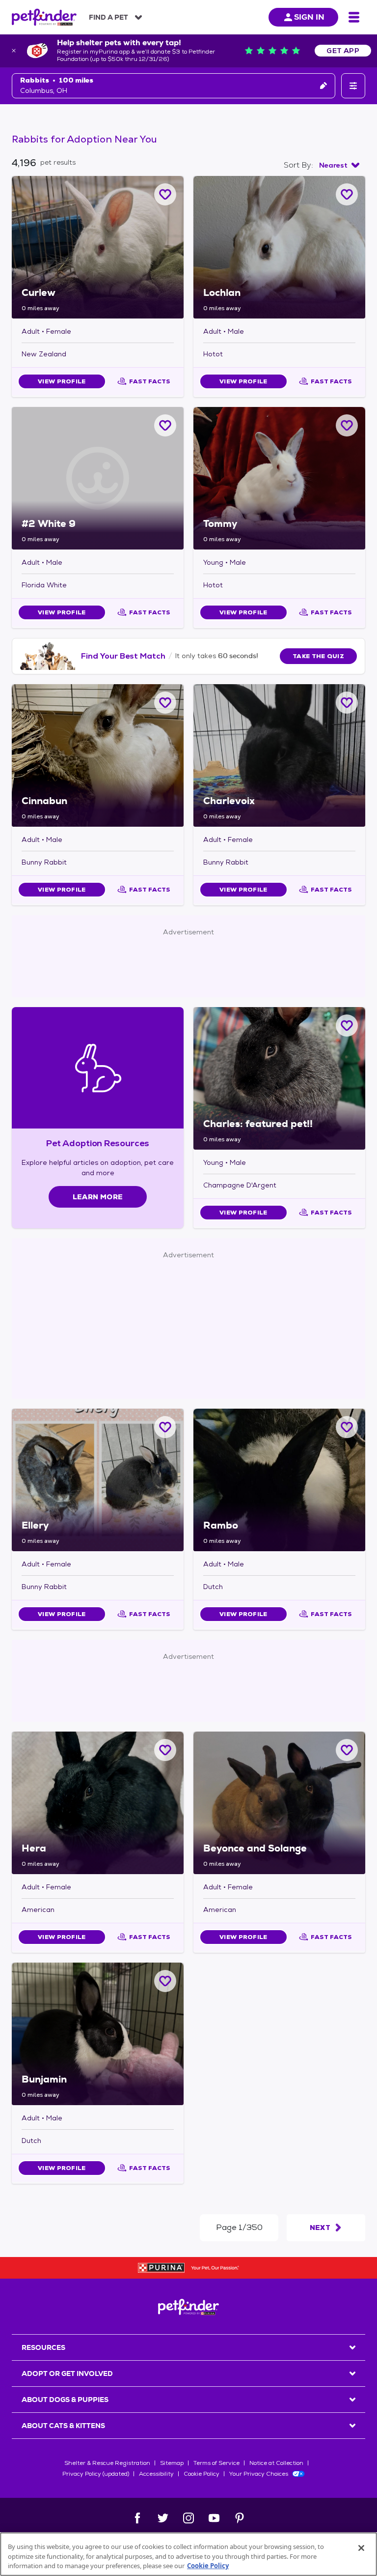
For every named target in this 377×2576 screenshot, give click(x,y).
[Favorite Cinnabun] (165, 703)
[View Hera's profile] (98, 1803)
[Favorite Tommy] (347, 425)
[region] (188, 2554)
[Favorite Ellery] (165, 1427)
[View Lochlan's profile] (279, 247)
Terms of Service (216, 2463)
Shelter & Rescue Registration (107, 2463)
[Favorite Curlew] (165, 194)
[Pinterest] (240, 2518)
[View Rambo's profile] (279, 1480)
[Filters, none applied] (353, 86)
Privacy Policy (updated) (96, 2474)
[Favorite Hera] (165, 1750)
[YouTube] (214, 2518)
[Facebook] (137, 2518)
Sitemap (172, 2463)
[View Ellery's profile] (98, 1480)
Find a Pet (108, 17)
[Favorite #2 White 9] (165, 425)
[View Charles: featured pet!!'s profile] (279, 1078)
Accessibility (156, 2474)
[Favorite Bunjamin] (165, 1981)
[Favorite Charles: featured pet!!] (347, 1026)
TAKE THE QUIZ (318, 656)
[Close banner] (14, 51)
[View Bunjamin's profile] (98, 2034)
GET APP (343, 51)
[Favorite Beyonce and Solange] (347, 1750)
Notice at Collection (276, 2463)
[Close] (361, 2548)
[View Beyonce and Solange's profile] (279, 1803)
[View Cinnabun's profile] (98, 755)
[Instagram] (188, 2518)
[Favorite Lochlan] (347, 194)
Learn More (98, 1197)
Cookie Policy (202, 2474)
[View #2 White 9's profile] (98, 478)
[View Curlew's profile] (98, 247)
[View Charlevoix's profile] (279, 755)
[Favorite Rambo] (347, 1427)
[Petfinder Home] (44, 17)
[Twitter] (163, 2518)
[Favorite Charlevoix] (347, 703)
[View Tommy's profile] (279, 478)
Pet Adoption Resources (97, 1143)
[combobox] (339, 165)
